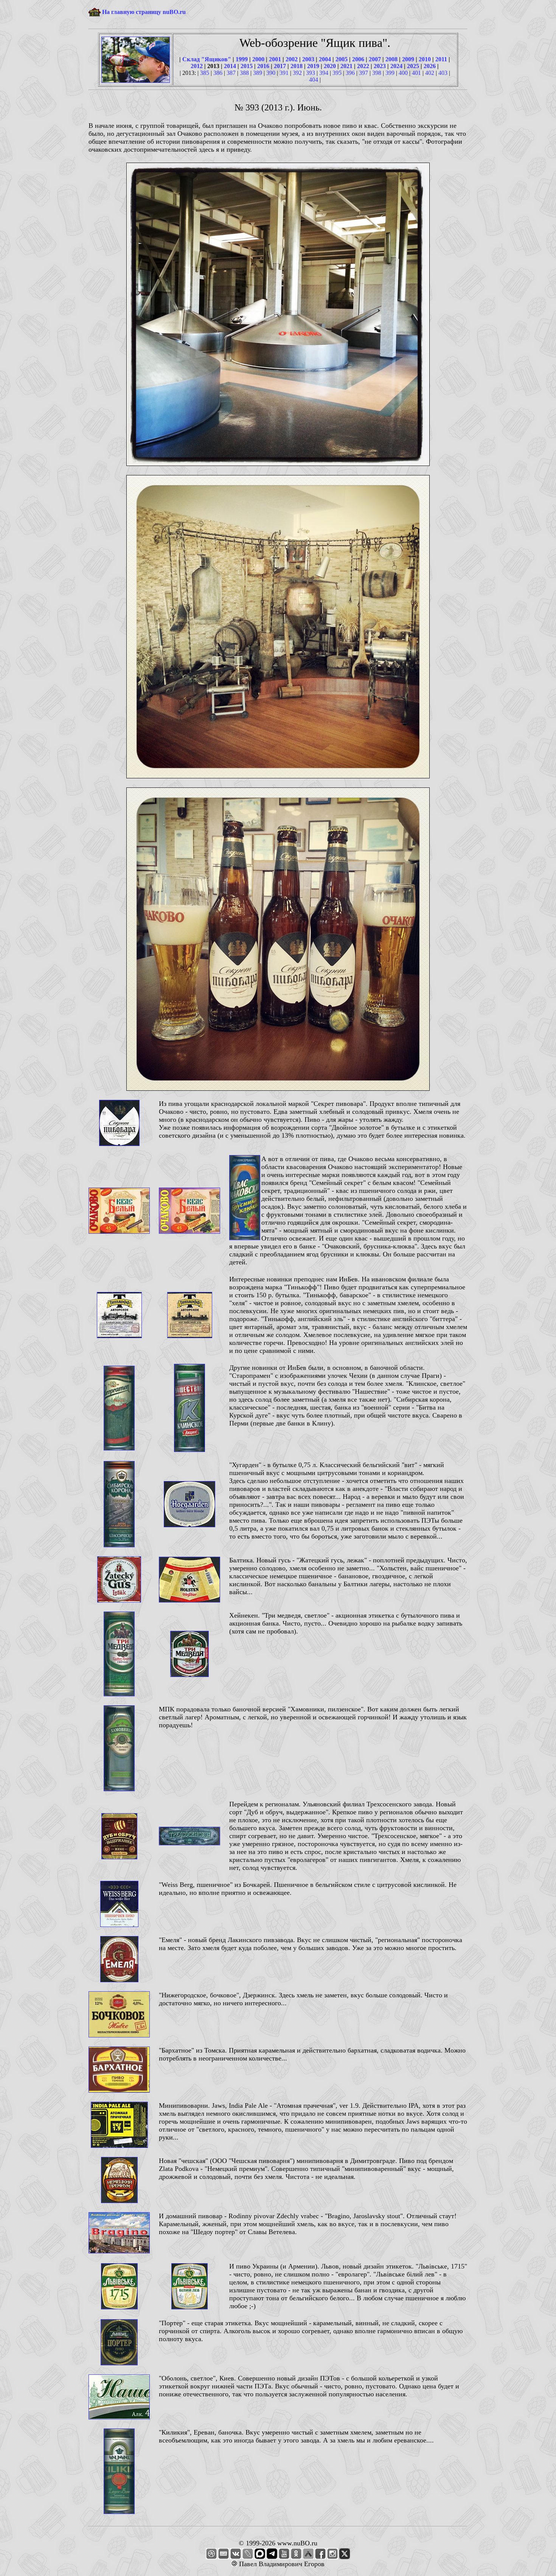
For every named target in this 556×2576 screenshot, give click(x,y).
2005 (342, 59)
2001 (275, 59)
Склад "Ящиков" (207, 59)
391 (284, 73)
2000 (258, 59)
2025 (413, 66)
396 (350, 73)
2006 (358, 59)
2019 (313, 66)
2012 (197, 66)
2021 (346, 66)
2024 (396, 66)
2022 (363, 66)
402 (430, 73)
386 (218, 73)
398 (377, 73)
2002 (292, 59)
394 (324, 73)
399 (390, 73)
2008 (391, 59)
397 (363, 73)
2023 (380, 66)
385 (205, 73)
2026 (430, 66)
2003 (308, 59)
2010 (425, 59)
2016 (263, 66)
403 (443, 73)
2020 (330, 66)
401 (416, 73)
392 (297, 73)
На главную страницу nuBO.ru (144, 12)
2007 (375, 59)
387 (231, 73)
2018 (297, 66)
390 (271, 73)
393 (311, 73)
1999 (242, 59)
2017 (280, 66)
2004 (325, 59)
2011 (441, 59)
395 (337, 73)
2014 (230, 66)
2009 (408, 59)
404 (314, 80)
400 (403, 73)
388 (244, 73)
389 (258, 73)
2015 (247, 66)
